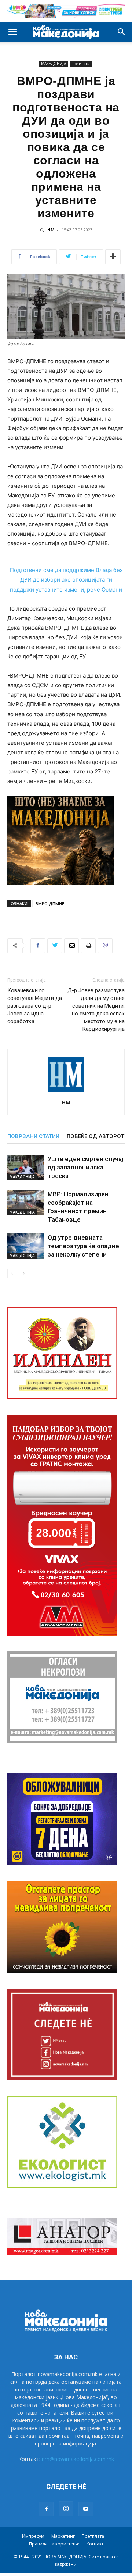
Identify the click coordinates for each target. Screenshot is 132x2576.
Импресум (33, 2536)
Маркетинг (63, 2536)
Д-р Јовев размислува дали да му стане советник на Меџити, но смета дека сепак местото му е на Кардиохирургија (96, 1010)
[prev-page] (12, 1273)
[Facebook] (38, 946)
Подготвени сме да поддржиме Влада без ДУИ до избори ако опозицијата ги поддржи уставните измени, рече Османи (66, 580)
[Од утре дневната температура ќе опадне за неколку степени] (26, 1246)
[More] (113, 257)
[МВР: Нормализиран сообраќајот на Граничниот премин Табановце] (26, 1203)
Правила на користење (54, 2544)
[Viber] (105, 946)
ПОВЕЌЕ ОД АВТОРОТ (96, 1136)
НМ (51, 230)
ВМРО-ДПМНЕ (50, 903)
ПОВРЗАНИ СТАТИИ (33, 1136)
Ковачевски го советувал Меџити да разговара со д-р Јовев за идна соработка (35, 1006)
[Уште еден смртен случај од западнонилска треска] (26, 1167)
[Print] (88, 946)
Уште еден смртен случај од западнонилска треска (85, 1167)
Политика (81, 64)
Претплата (93, 2536)
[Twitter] (55, 946)
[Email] (71, 946)
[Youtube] (86, 2509)
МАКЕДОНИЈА (54, 64)
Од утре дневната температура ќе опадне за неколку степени (83, 1246)
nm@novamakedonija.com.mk (78, 2459)
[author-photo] (66, 1092)
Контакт (95, 2544)
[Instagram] (66, 2509)
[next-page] (24, 1273)
